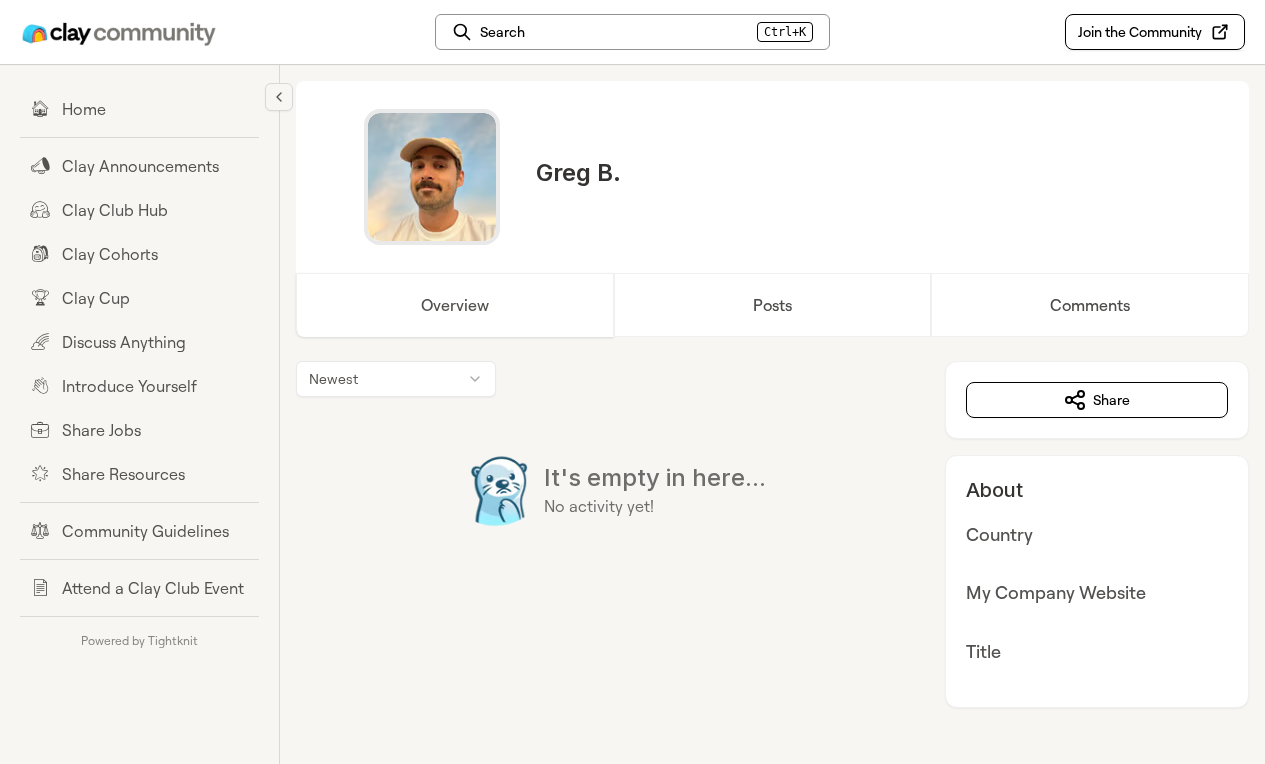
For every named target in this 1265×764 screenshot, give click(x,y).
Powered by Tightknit (139, 640)
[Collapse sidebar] (279, 97)
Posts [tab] (772, 305)
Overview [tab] (455, 305)
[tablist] (772, 305)
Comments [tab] (1090, 305)
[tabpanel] (772, 534)
